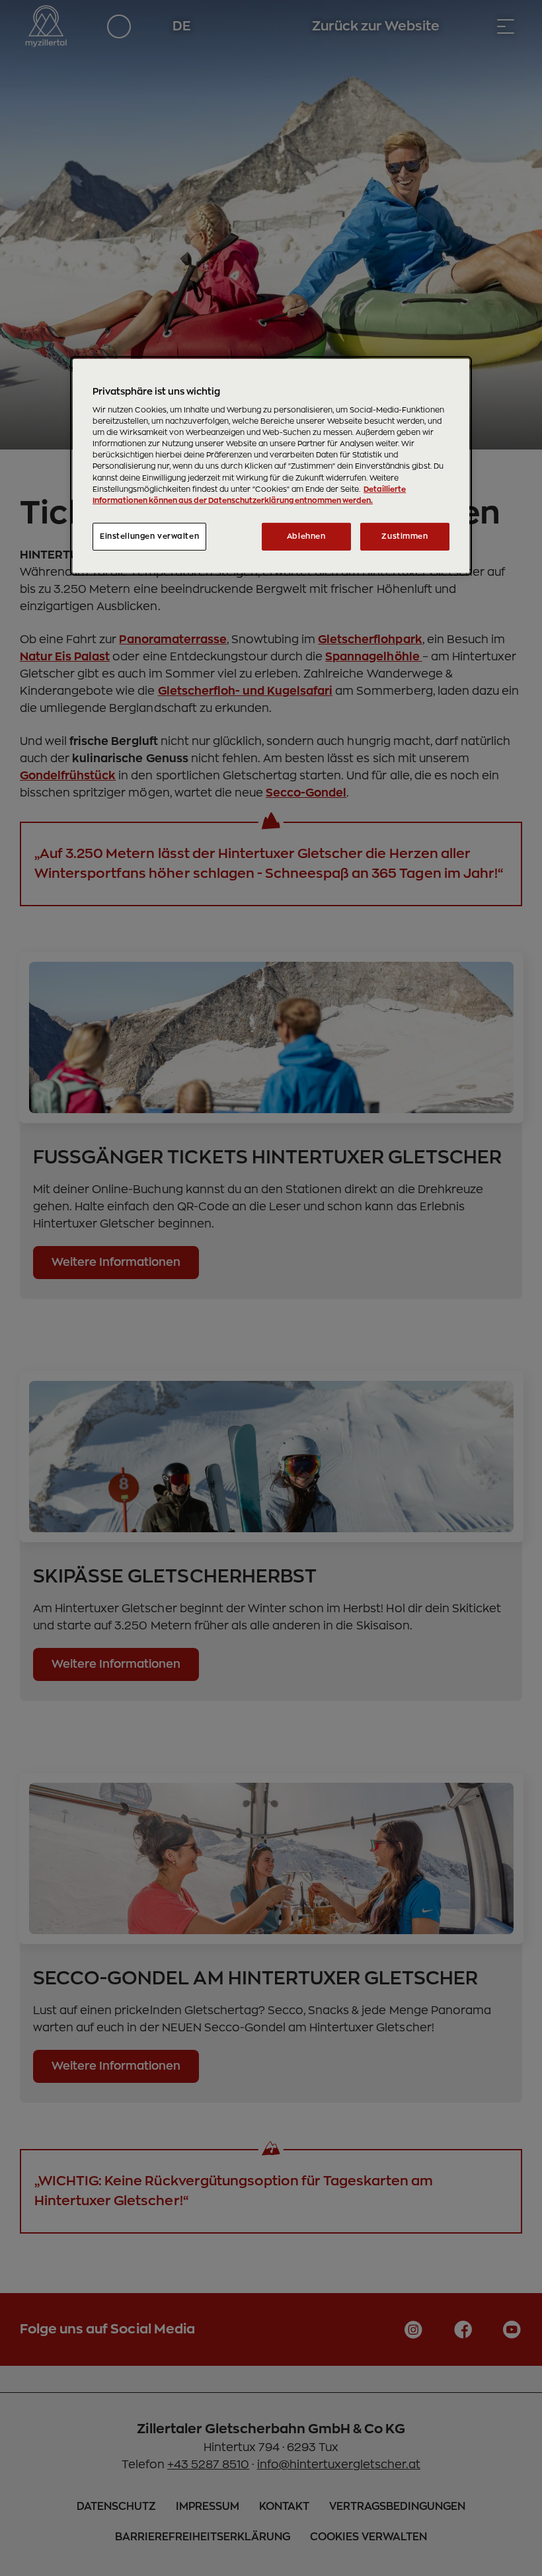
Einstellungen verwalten (149, 536)
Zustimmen (405, 536)
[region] (271, 465)
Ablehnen (306, 536)
